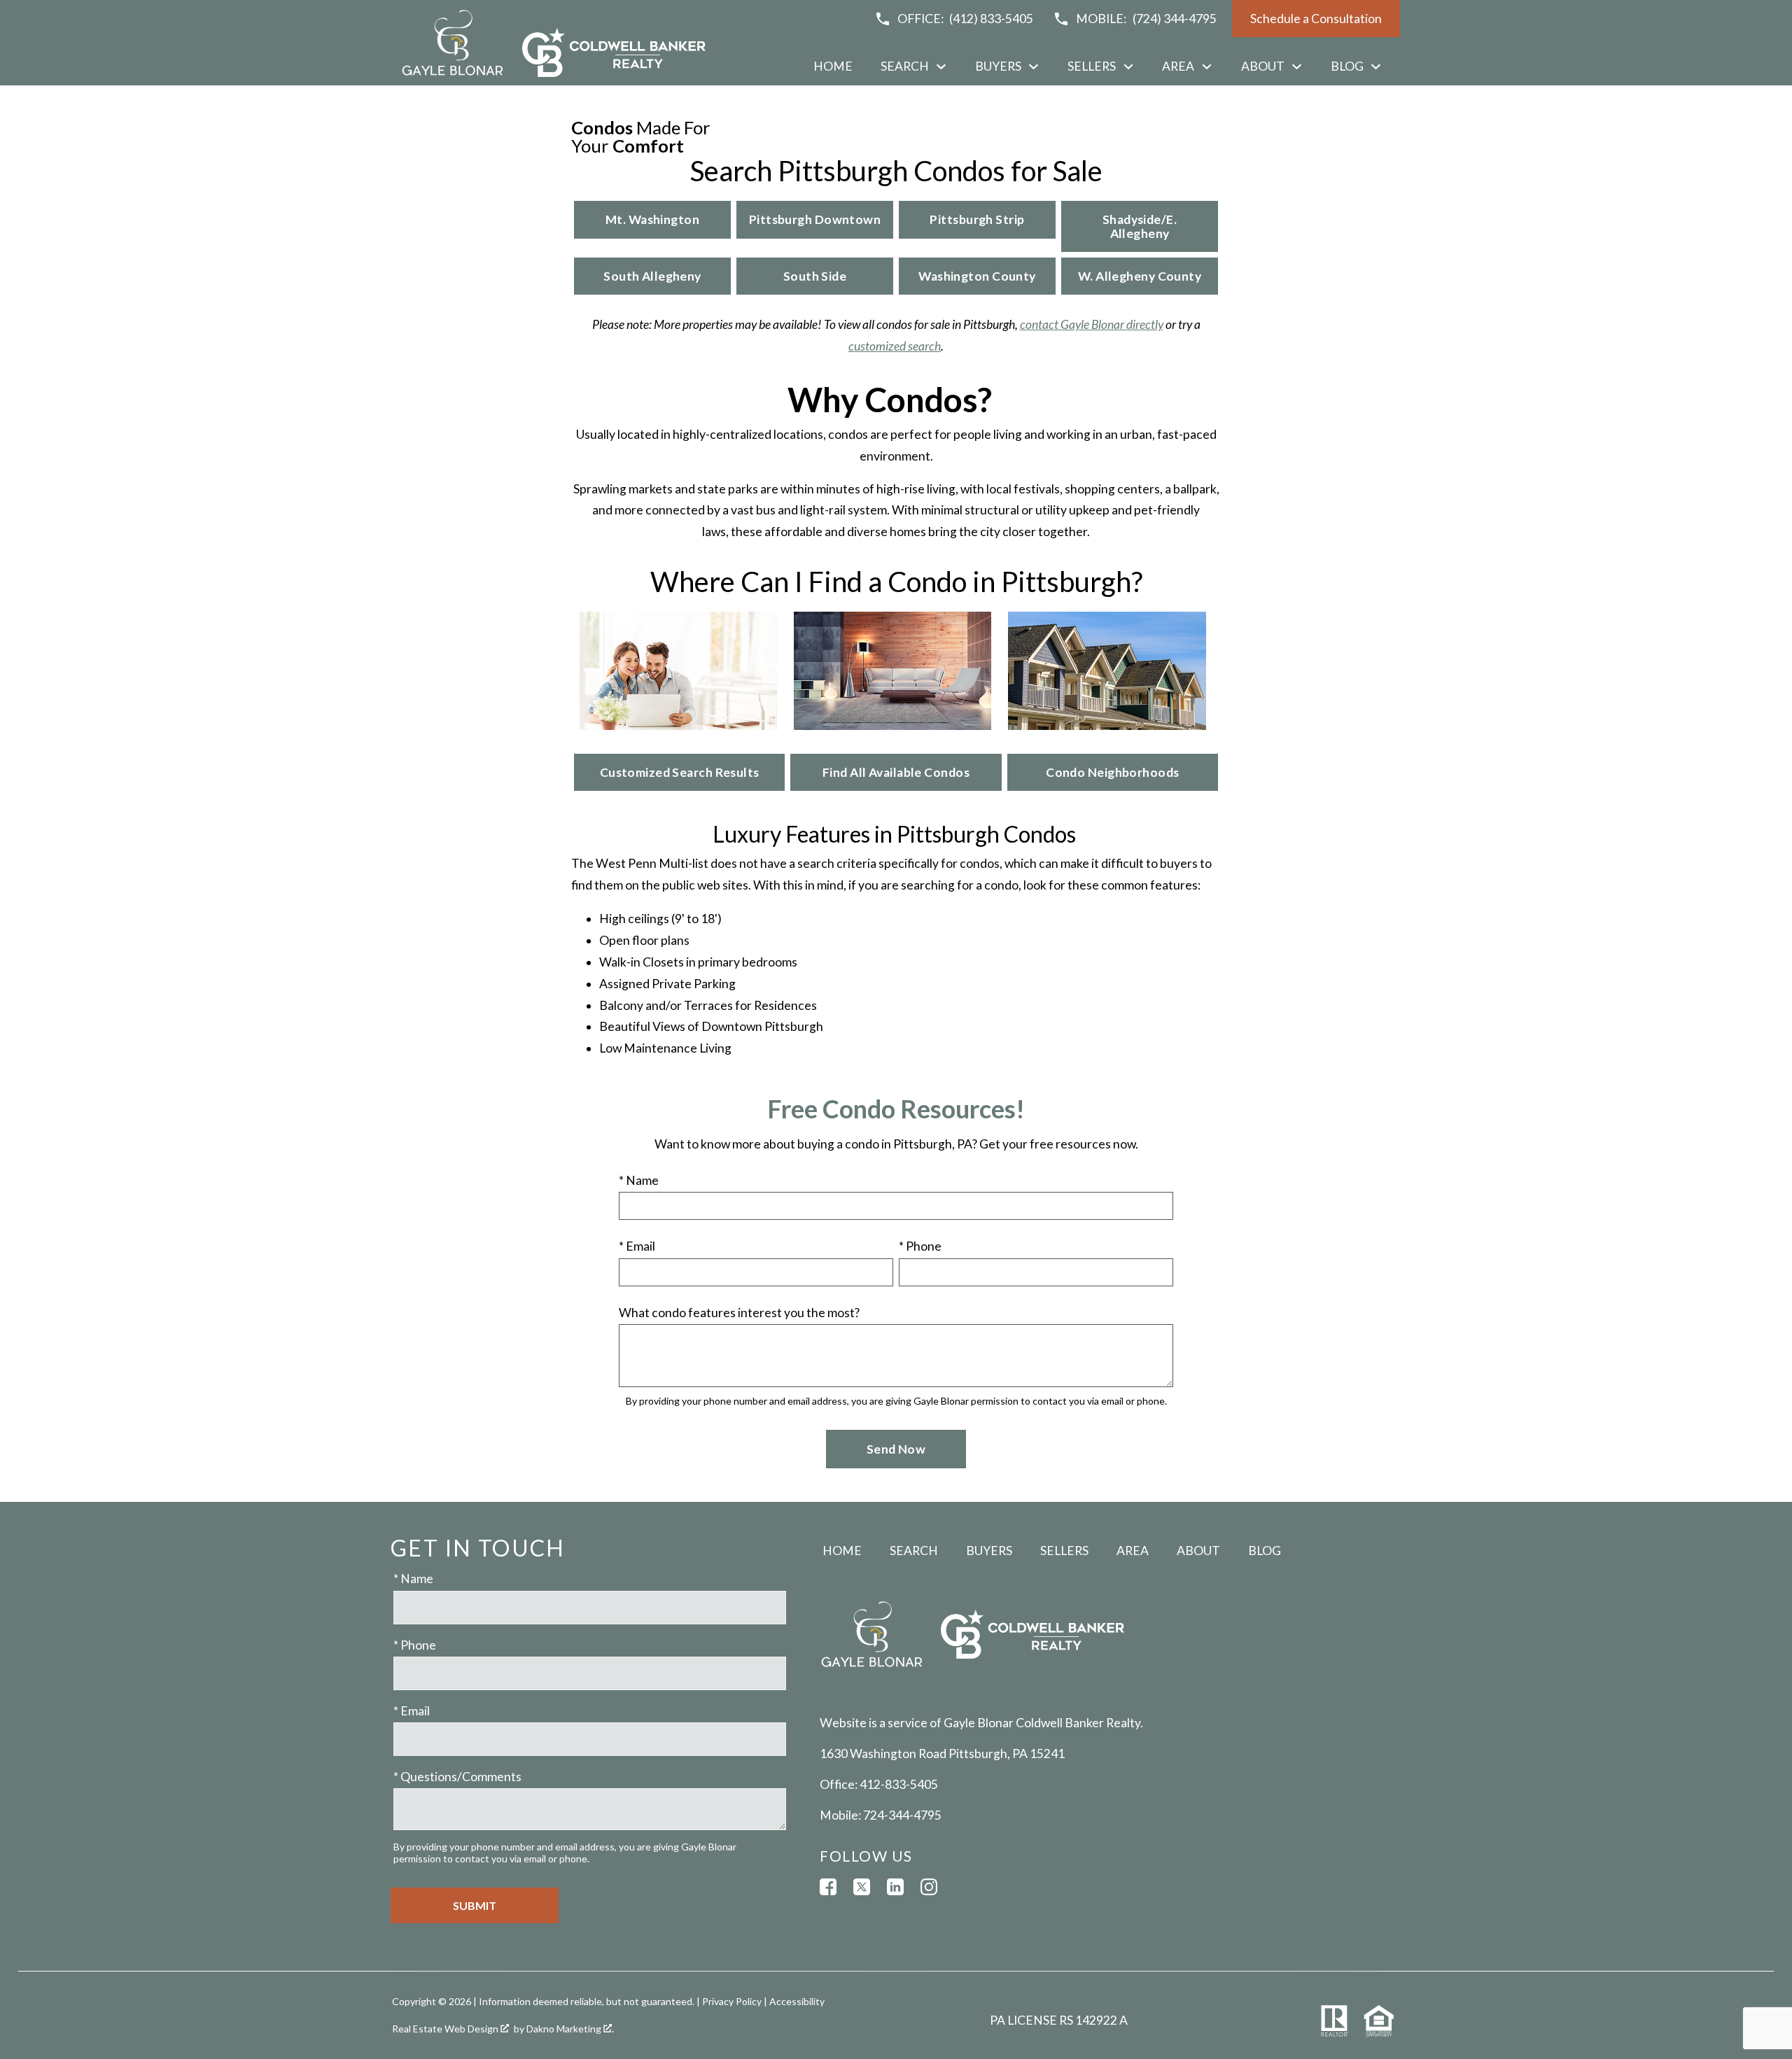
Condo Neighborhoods (1112, 772)
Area (1133, 1551)
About (1198, 1551)
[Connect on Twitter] (862, 1887)
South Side (815, 276)
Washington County (977, 276)
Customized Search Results (680, 772)
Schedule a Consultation (1316, 19)
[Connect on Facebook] (828, 1887)
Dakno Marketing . (570, 2029)
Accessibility (797, 2001)
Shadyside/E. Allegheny (1140, 226)
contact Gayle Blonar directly (1092, 324)
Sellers (1064, 1551)
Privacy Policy (732, 2001)
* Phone (920, 1246)
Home (833, 66)
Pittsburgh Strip (977, 219)
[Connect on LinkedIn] (895, 1887)
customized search (895, 346)
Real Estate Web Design (446, 2029)
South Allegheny (652, 276)
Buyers (989, 1551)
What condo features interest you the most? (739, 1313)
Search (914, 1551)
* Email (637, 1246)
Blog (1265, 1551)
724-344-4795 (902, 1815)
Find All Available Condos (896, 772)
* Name (639, 1180)
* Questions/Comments (457, 1777)
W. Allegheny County (1140, 276)
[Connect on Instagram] (929, 1887)
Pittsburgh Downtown (815, 219)
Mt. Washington (652, 219)
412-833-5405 (899, 1784)
